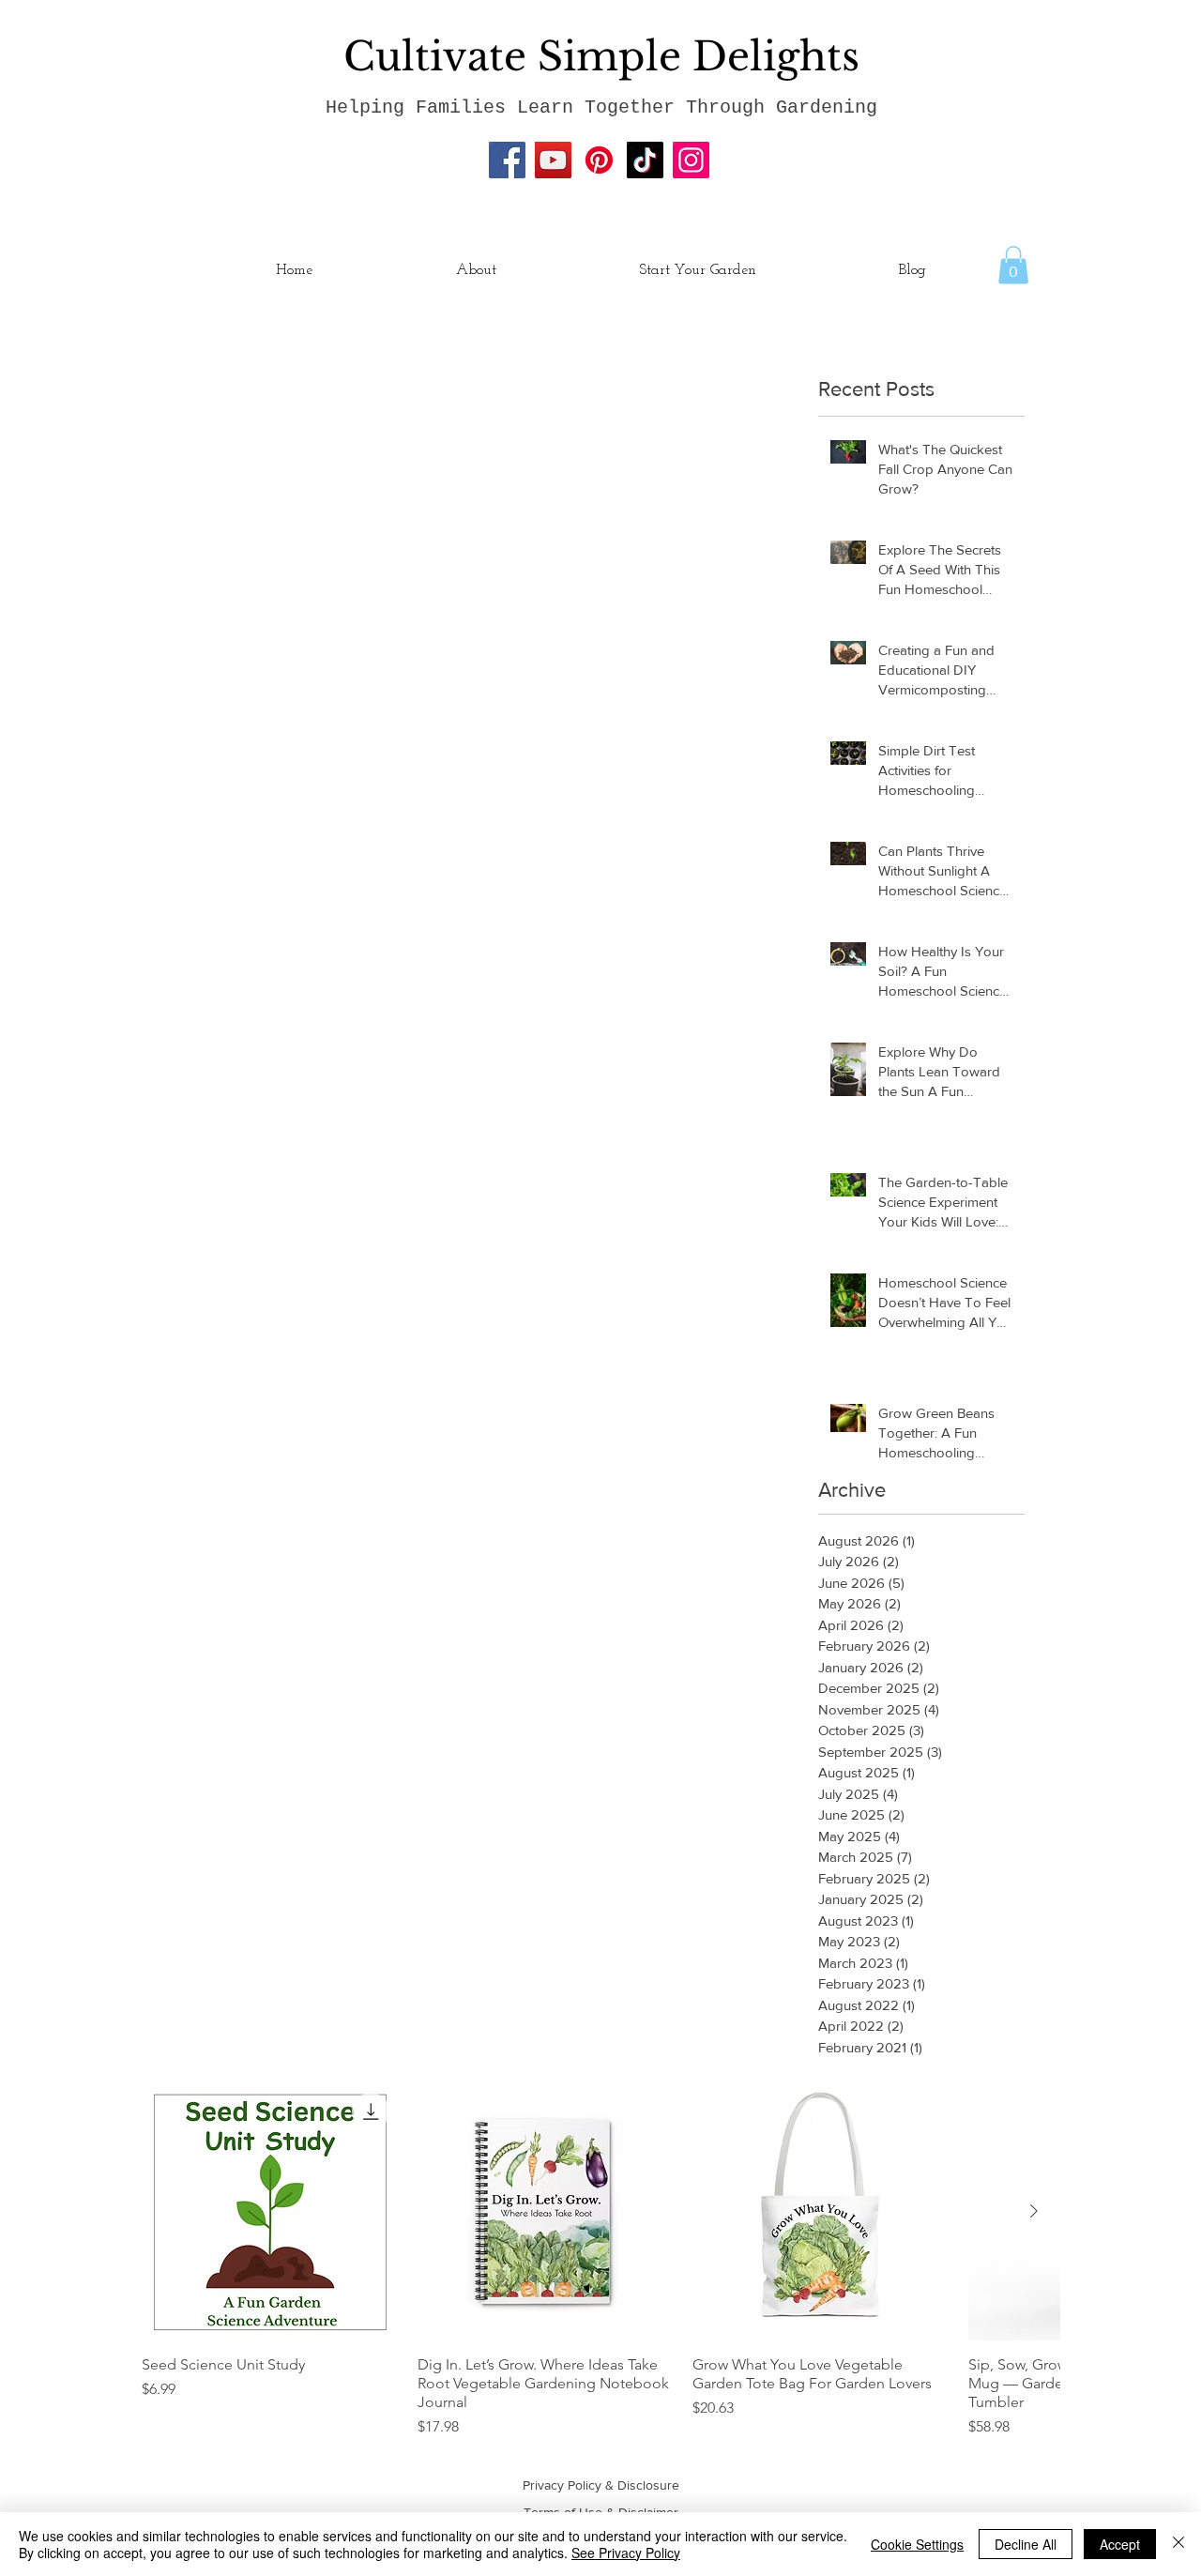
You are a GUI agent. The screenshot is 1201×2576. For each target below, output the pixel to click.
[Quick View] (270, 2212)
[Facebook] (507, 160)
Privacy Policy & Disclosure (601, 2485)
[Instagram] (691, 160)
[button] (1013, 265)
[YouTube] (553, 160)
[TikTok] (645, 160)
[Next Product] (1034, 2211)
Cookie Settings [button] (917, 2544)
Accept (1120, 2544)
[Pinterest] (599, 160)
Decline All (1026, 2544)
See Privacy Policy (626, 2553)
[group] (600, 2261)
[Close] (1178, 2544)
